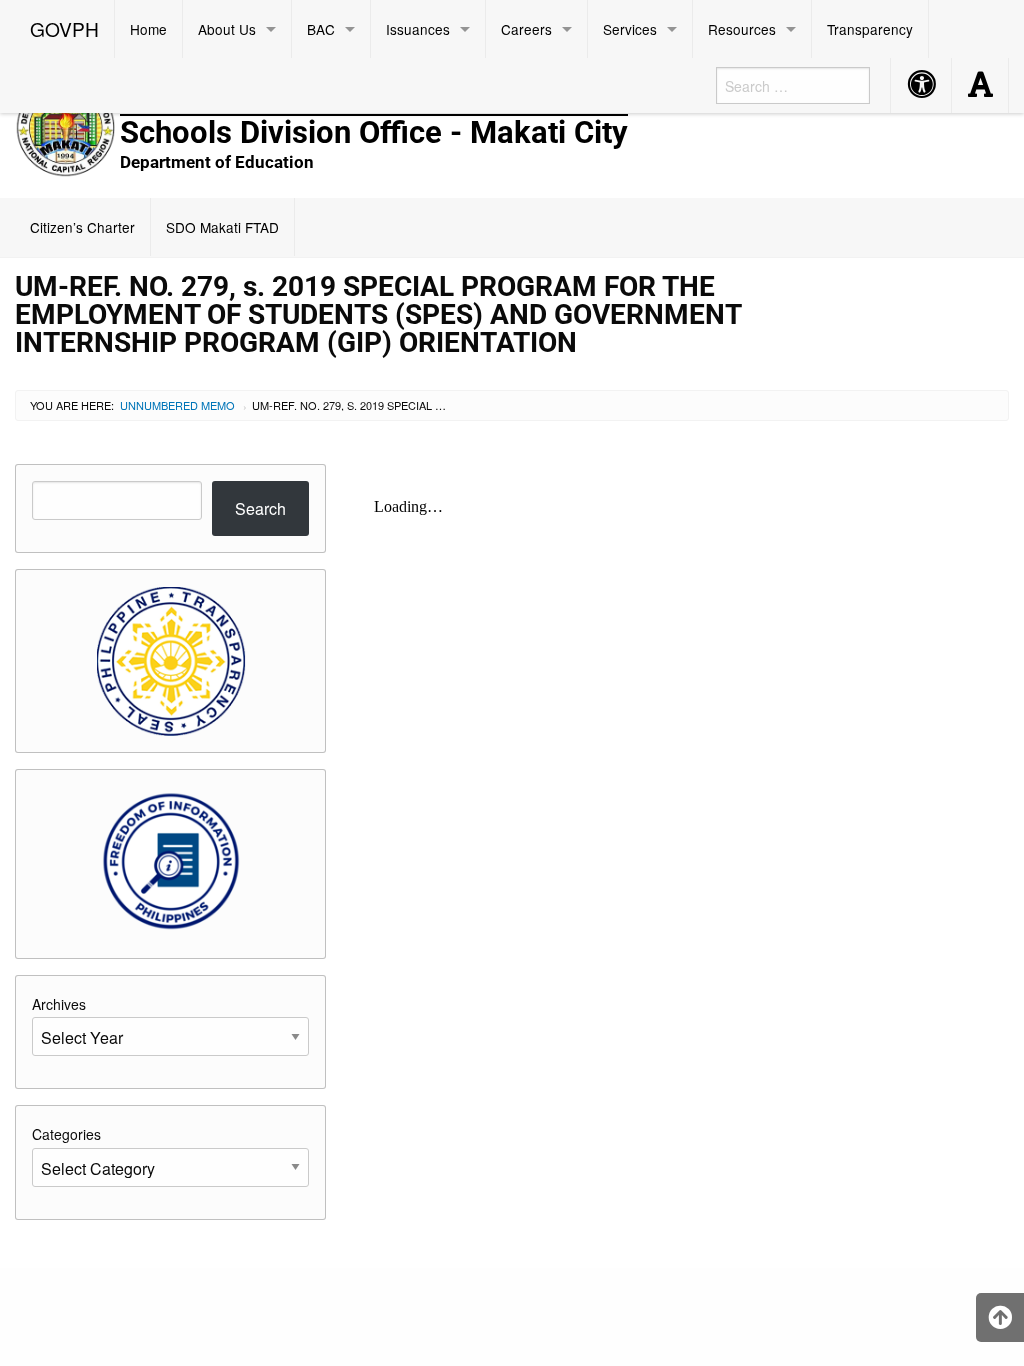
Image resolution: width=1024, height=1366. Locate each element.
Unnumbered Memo (177, 405)
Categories (66, 1134)
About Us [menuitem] (227, 29)
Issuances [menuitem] (418, 29)
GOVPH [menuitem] (64, 28)
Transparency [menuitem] (870, 29)
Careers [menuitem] (526, 29)
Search (260, 508)
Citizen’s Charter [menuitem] (82, 227)
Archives (59, 1004)
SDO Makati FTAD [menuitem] (222, 227)
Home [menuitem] (148, 29)
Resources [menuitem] (742, 29)
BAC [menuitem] (321, 29)
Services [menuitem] (630, 29)
